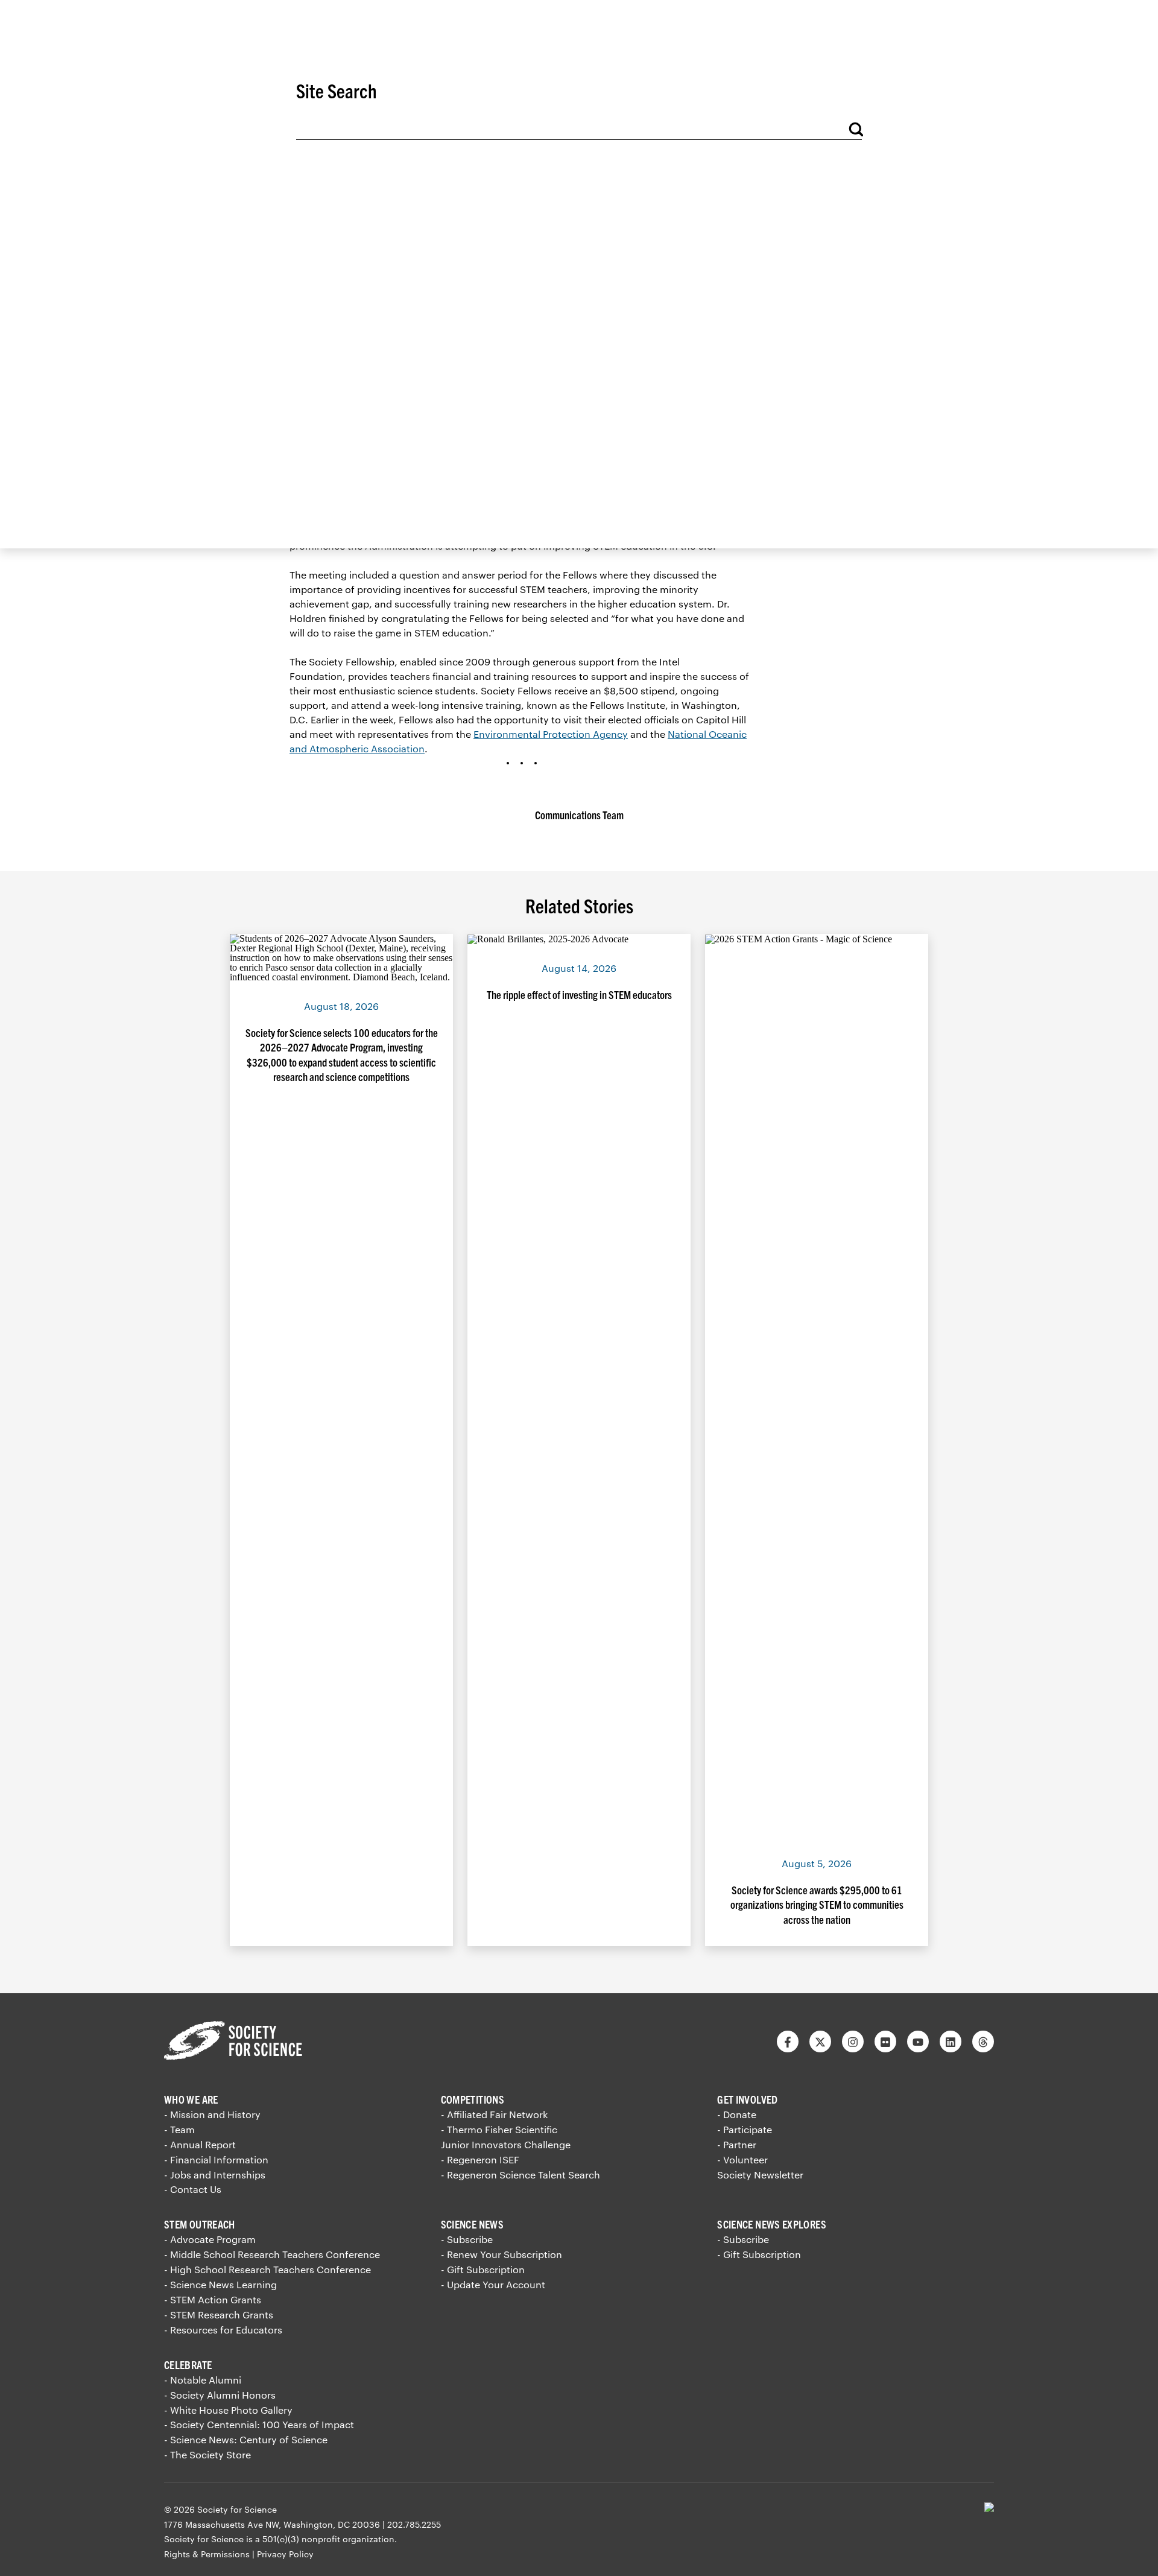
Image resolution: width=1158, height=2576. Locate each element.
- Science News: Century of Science (246, 2439)
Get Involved (747, 2099)
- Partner (737, 2144)
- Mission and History (212, 2114)
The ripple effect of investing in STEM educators (579, 995)
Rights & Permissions (207, 2554)
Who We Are (191, 2099)
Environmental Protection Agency (551, 734)
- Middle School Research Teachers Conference (272, 2254)
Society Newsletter (760, 2175)
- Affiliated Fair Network (494, 2114)
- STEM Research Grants (219, 2314)
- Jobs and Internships (215, 2175)
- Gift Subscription (483, 2269)
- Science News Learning (220, 2284)
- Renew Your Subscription (501, 2254)
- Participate (745, 2129)
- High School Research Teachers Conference (267, 2269)
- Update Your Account (493, 2284)
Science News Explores (772, 2224)
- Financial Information (216, 2159)
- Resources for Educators (223, 2330)
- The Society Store (207, 2454)
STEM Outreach (200, 2224)
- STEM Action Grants (213, 2299)
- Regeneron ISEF (480, 2159)
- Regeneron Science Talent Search (520, 2175)
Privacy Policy (285, 2554)
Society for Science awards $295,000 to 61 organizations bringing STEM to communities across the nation (817, 1905)
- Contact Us (193, 2189)
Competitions (473, 2099)
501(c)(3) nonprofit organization (328, 2539)
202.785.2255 (414, 2524)
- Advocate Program (210, 2239)
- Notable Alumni (203, 2380)
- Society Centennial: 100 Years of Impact (259, 2424)
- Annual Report (200, 2144)
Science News (472, 2224)
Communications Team (579, 815)
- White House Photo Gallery (228, 2410)
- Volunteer (742, 2159)
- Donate (737, 2114)
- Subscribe (467, 2239)
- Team (179, 2129)
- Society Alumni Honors (220, 2395)
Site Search (337, 90)
